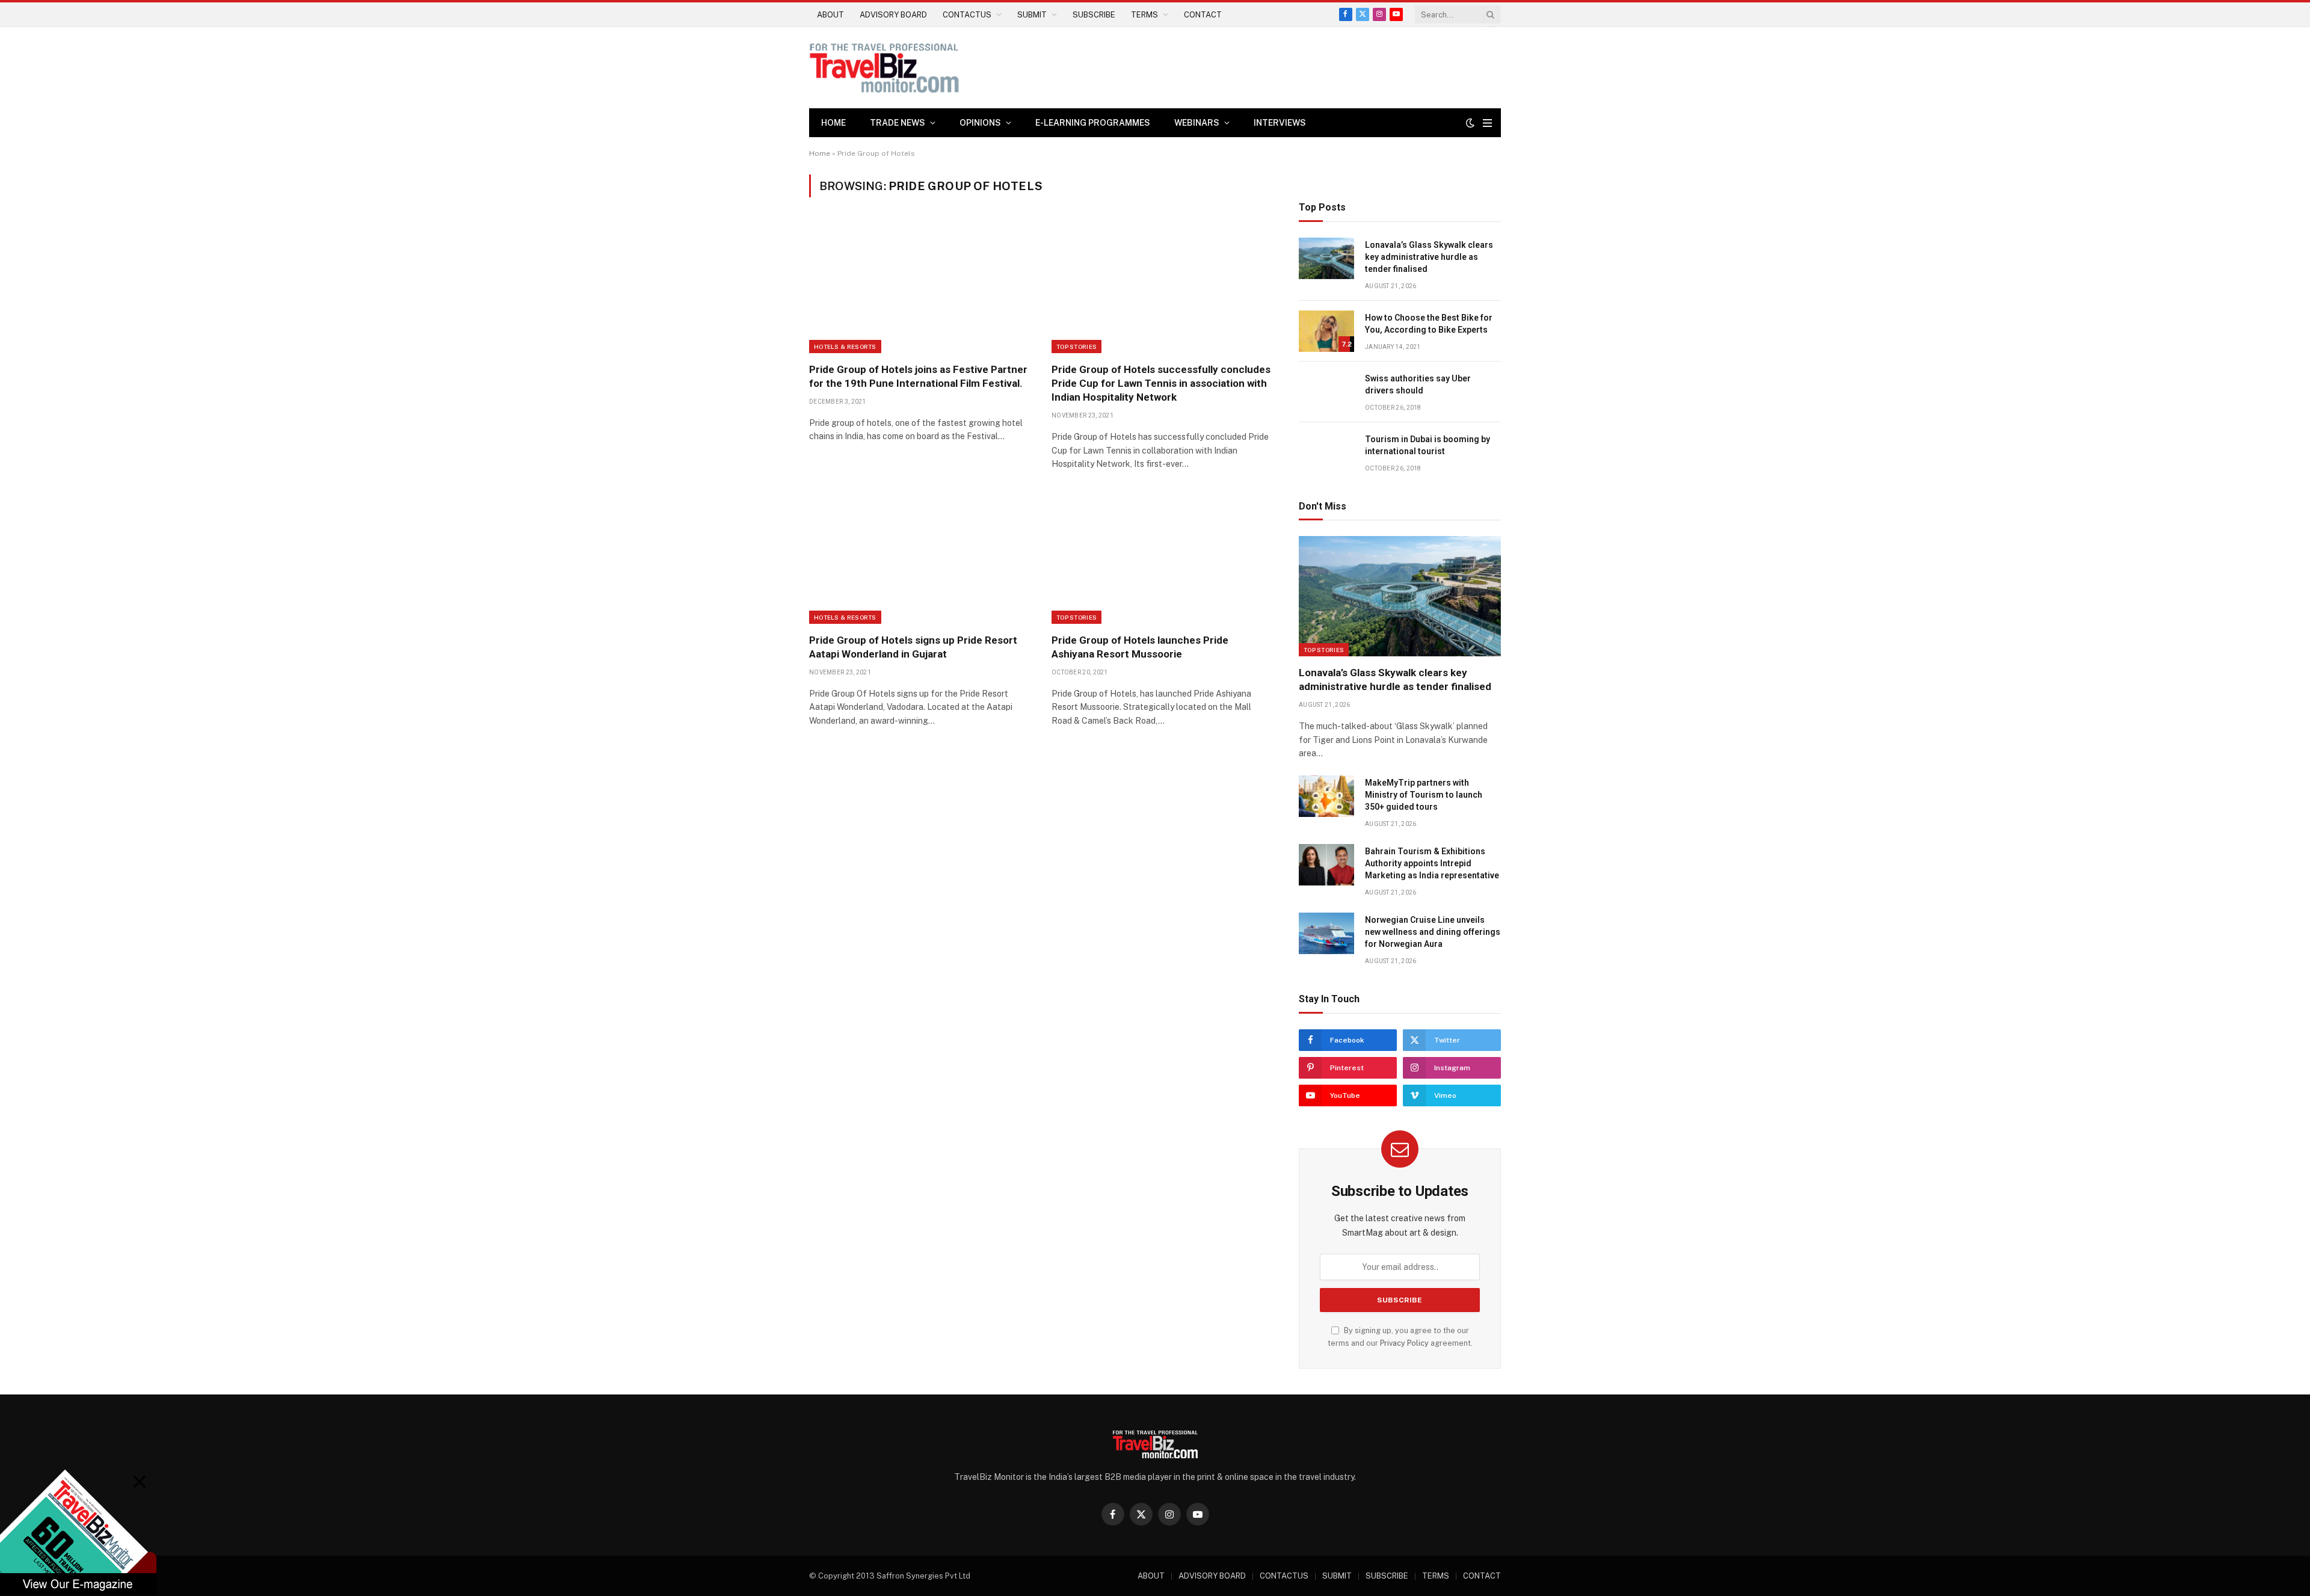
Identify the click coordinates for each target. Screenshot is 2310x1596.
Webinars (1197, 123)
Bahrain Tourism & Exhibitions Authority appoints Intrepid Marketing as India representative (1432, 863)
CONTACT (1203, 15)
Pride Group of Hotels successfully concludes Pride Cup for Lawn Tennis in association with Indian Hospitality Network (1161, 383)
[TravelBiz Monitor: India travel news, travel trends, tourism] (884, 68)
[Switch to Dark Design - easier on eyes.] (1470, 123)
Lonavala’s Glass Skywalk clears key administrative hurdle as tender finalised (1429, 257)
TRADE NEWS (898, 123)
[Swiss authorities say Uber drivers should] (1326, 392)
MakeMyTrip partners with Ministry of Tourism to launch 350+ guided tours (1424, 795)
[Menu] (1487, 123)
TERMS (1144, 15)
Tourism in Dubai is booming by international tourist (1428, 445)
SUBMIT (1032, 15)
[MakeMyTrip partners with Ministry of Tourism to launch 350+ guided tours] (1326, 796)
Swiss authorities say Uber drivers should (1418, 384)
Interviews (1280, 123)
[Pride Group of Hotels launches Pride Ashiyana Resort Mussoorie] (1162, 558)
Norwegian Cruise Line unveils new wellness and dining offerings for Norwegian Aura (1433, 932)
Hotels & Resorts (845, 347)
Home (833, 123)
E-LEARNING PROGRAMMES (1093, 123)
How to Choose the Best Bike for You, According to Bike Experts (1429, 324)
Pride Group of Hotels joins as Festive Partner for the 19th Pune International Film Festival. (918, 376)
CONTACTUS (967, 15)
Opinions (980, 123)
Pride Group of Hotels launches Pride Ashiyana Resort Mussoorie (1140, 647)
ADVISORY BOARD (893, 15)
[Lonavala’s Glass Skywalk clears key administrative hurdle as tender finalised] (1326, 258)
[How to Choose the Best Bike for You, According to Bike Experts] (1326, 331)
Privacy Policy (1404, 1343)
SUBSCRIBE (1094, 15)
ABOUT (830, 15)
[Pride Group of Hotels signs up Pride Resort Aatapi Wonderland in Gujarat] (919, 558)
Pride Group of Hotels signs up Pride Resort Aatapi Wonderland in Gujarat (913, 647)
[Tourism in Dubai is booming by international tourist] (1326, 453)
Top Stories (1076, 347)
